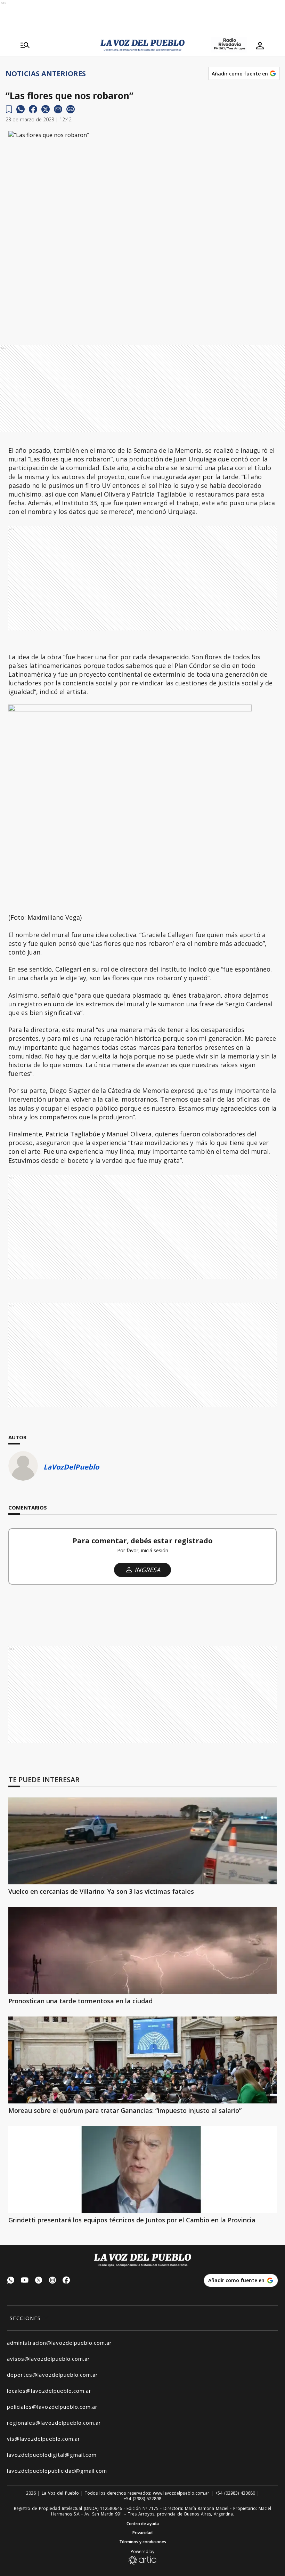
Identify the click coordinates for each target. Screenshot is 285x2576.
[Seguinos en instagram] (52, 2281)
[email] (58, 109)
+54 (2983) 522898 (142, 2499)
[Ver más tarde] (9, 109)
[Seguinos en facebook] (66, 2281)
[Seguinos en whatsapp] (11, 2281)
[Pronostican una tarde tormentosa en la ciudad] (142, 1950)
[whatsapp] (21, 109)
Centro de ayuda (143, 2524)
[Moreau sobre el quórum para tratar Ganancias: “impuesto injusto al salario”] (142, 2060)
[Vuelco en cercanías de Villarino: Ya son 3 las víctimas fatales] (142, 1841)
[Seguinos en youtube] (25, 2281)
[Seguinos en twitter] (39, 2281)
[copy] (71, 109)
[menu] (25, 46)
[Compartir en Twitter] (46, 109)
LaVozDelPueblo (71, 1467)
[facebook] (33, 109)
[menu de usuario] (260, 46)
